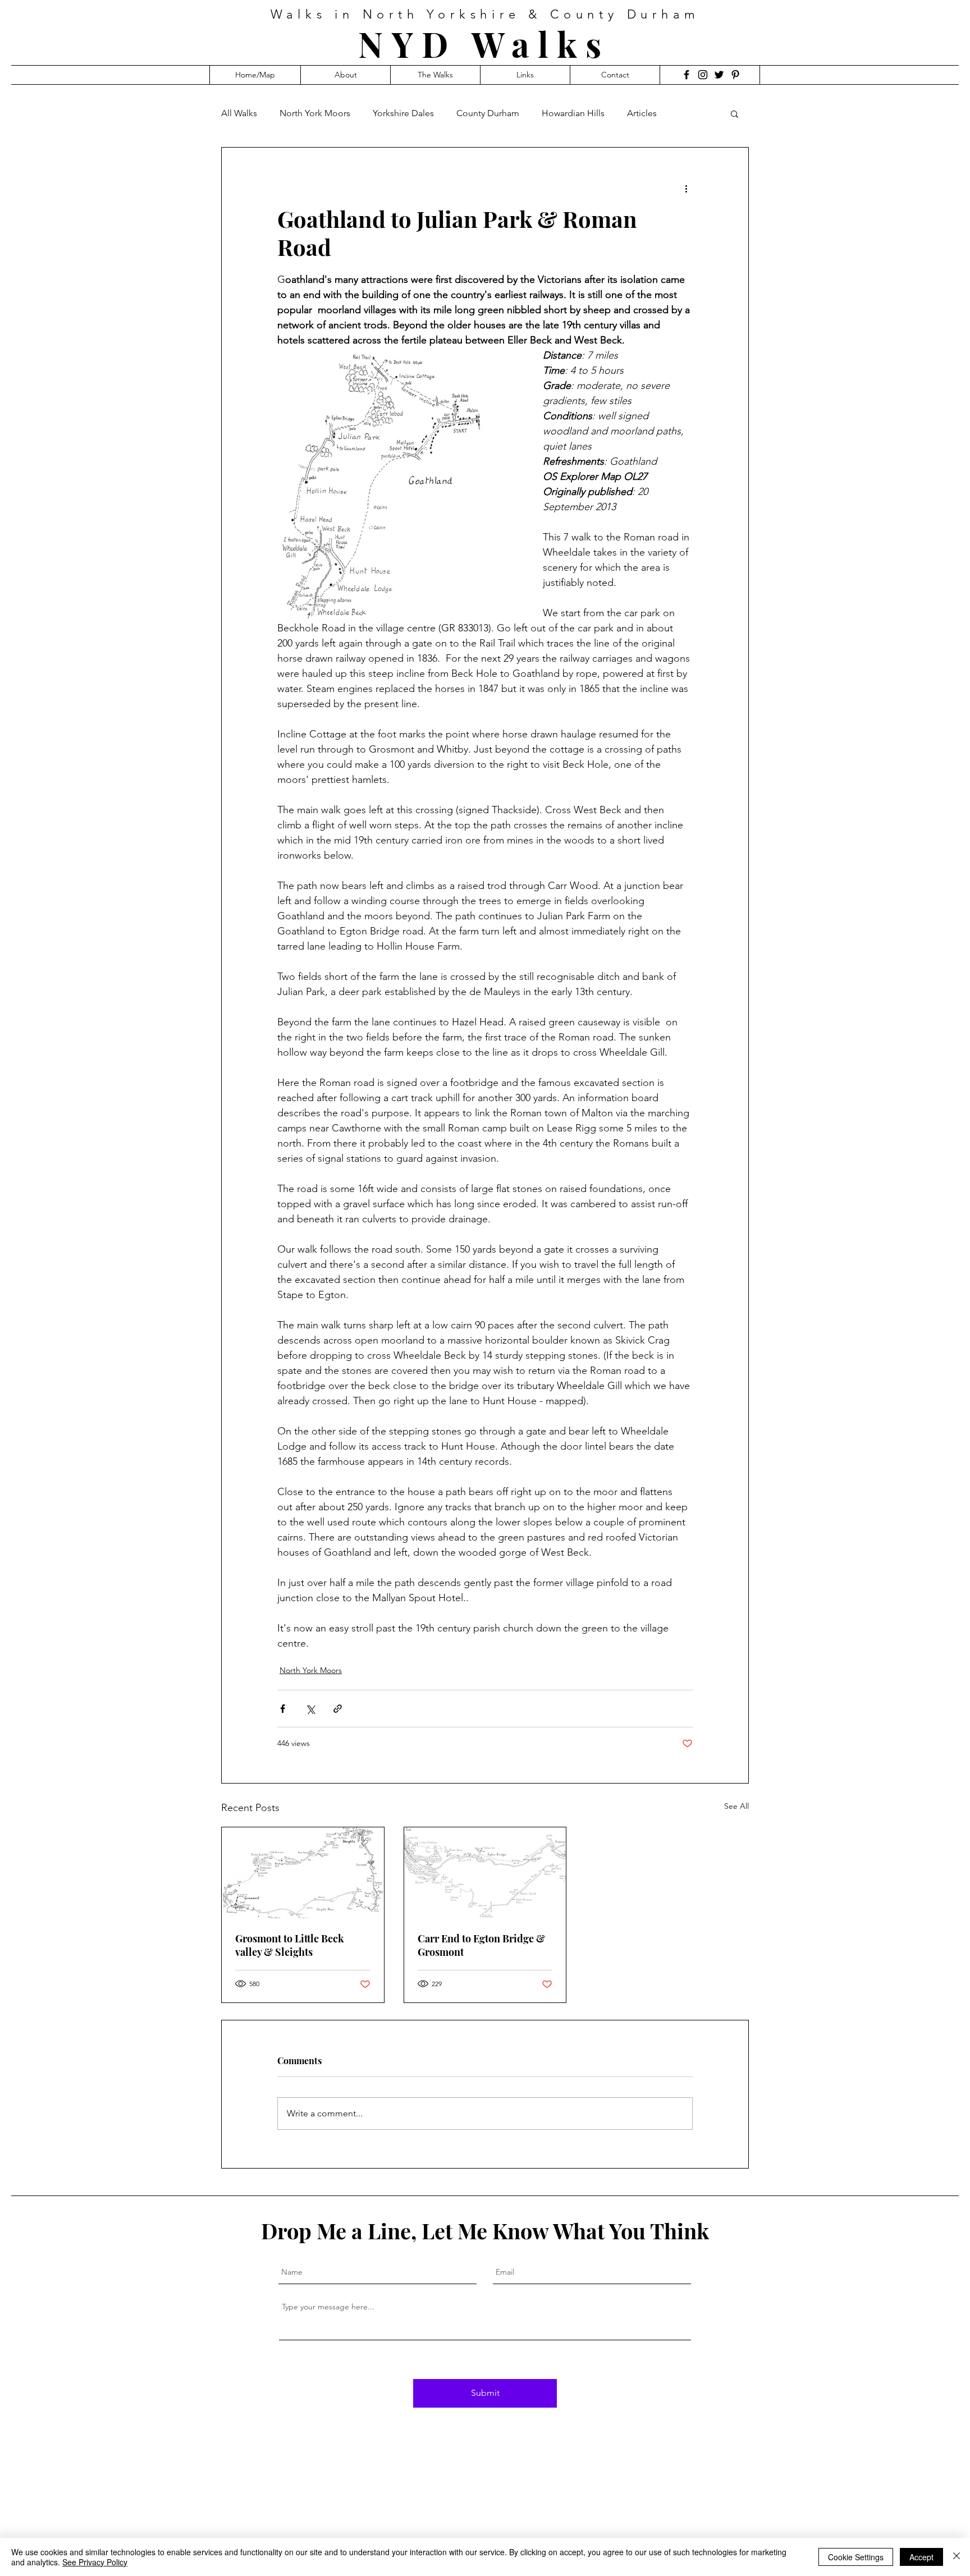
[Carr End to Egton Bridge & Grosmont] (485, 1873)
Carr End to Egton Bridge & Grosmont (481, 1945)
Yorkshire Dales (403, 113)
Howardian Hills (573, 113)
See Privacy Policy (95, 2562)
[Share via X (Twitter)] (310, 1709)
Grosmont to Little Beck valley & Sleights (290, 1945)
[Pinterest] (735, 75)
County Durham (488, 113)
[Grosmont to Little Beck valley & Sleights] (303, 1873)
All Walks (239, 113)
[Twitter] (719, 75)
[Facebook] (687, 75)
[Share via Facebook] (283, 1709)
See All (736, 1806)
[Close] (957, 2557)
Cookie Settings (856, 2557)
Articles (642, 113)
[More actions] (686, 188)
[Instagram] (703, 75)
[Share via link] (338, 1709)
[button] (735, 113)
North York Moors (315, 113)
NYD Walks (484, 43)
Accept (921, 2557)
